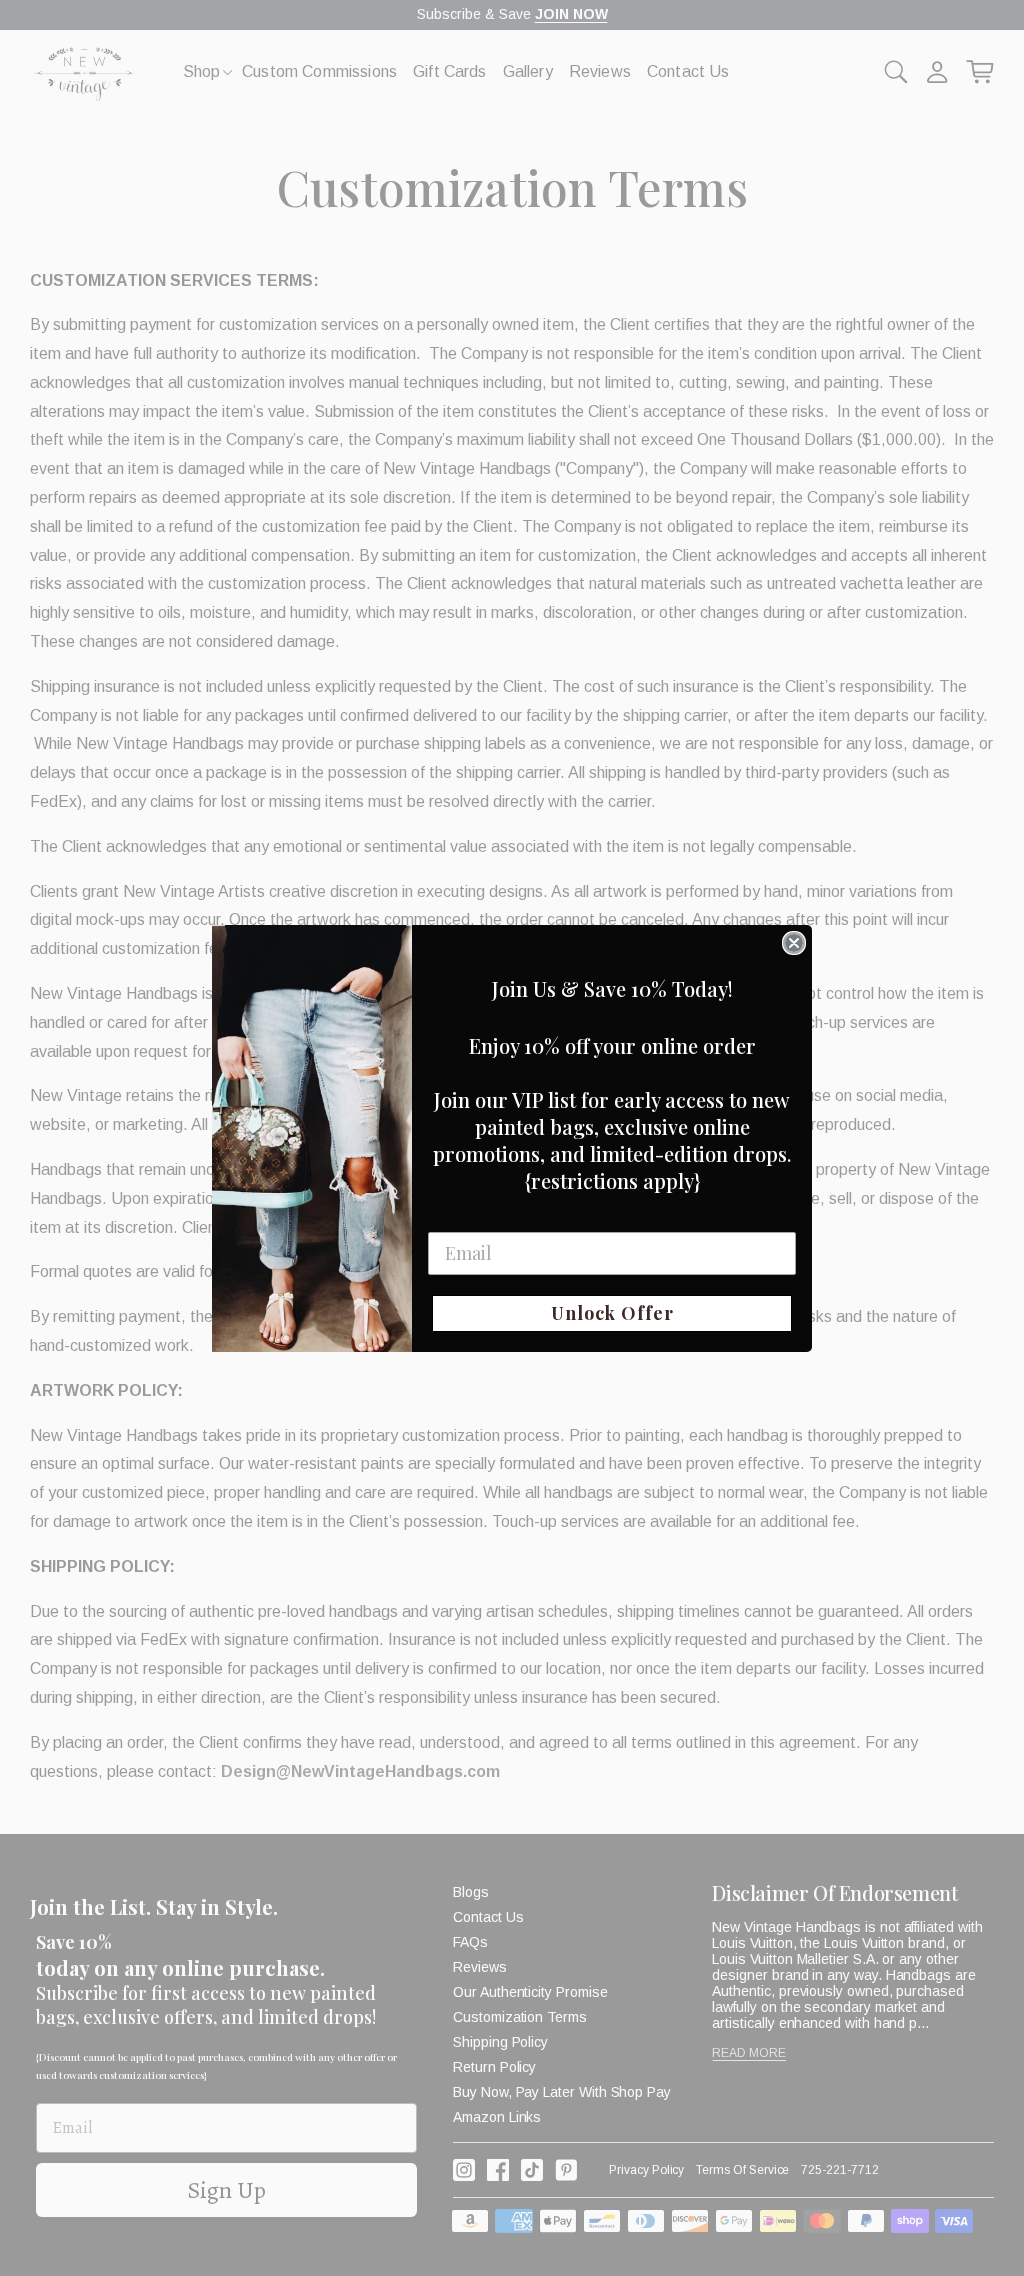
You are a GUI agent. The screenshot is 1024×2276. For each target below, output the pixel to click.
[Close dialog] (794, 943)
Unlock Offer (612, 1313)
